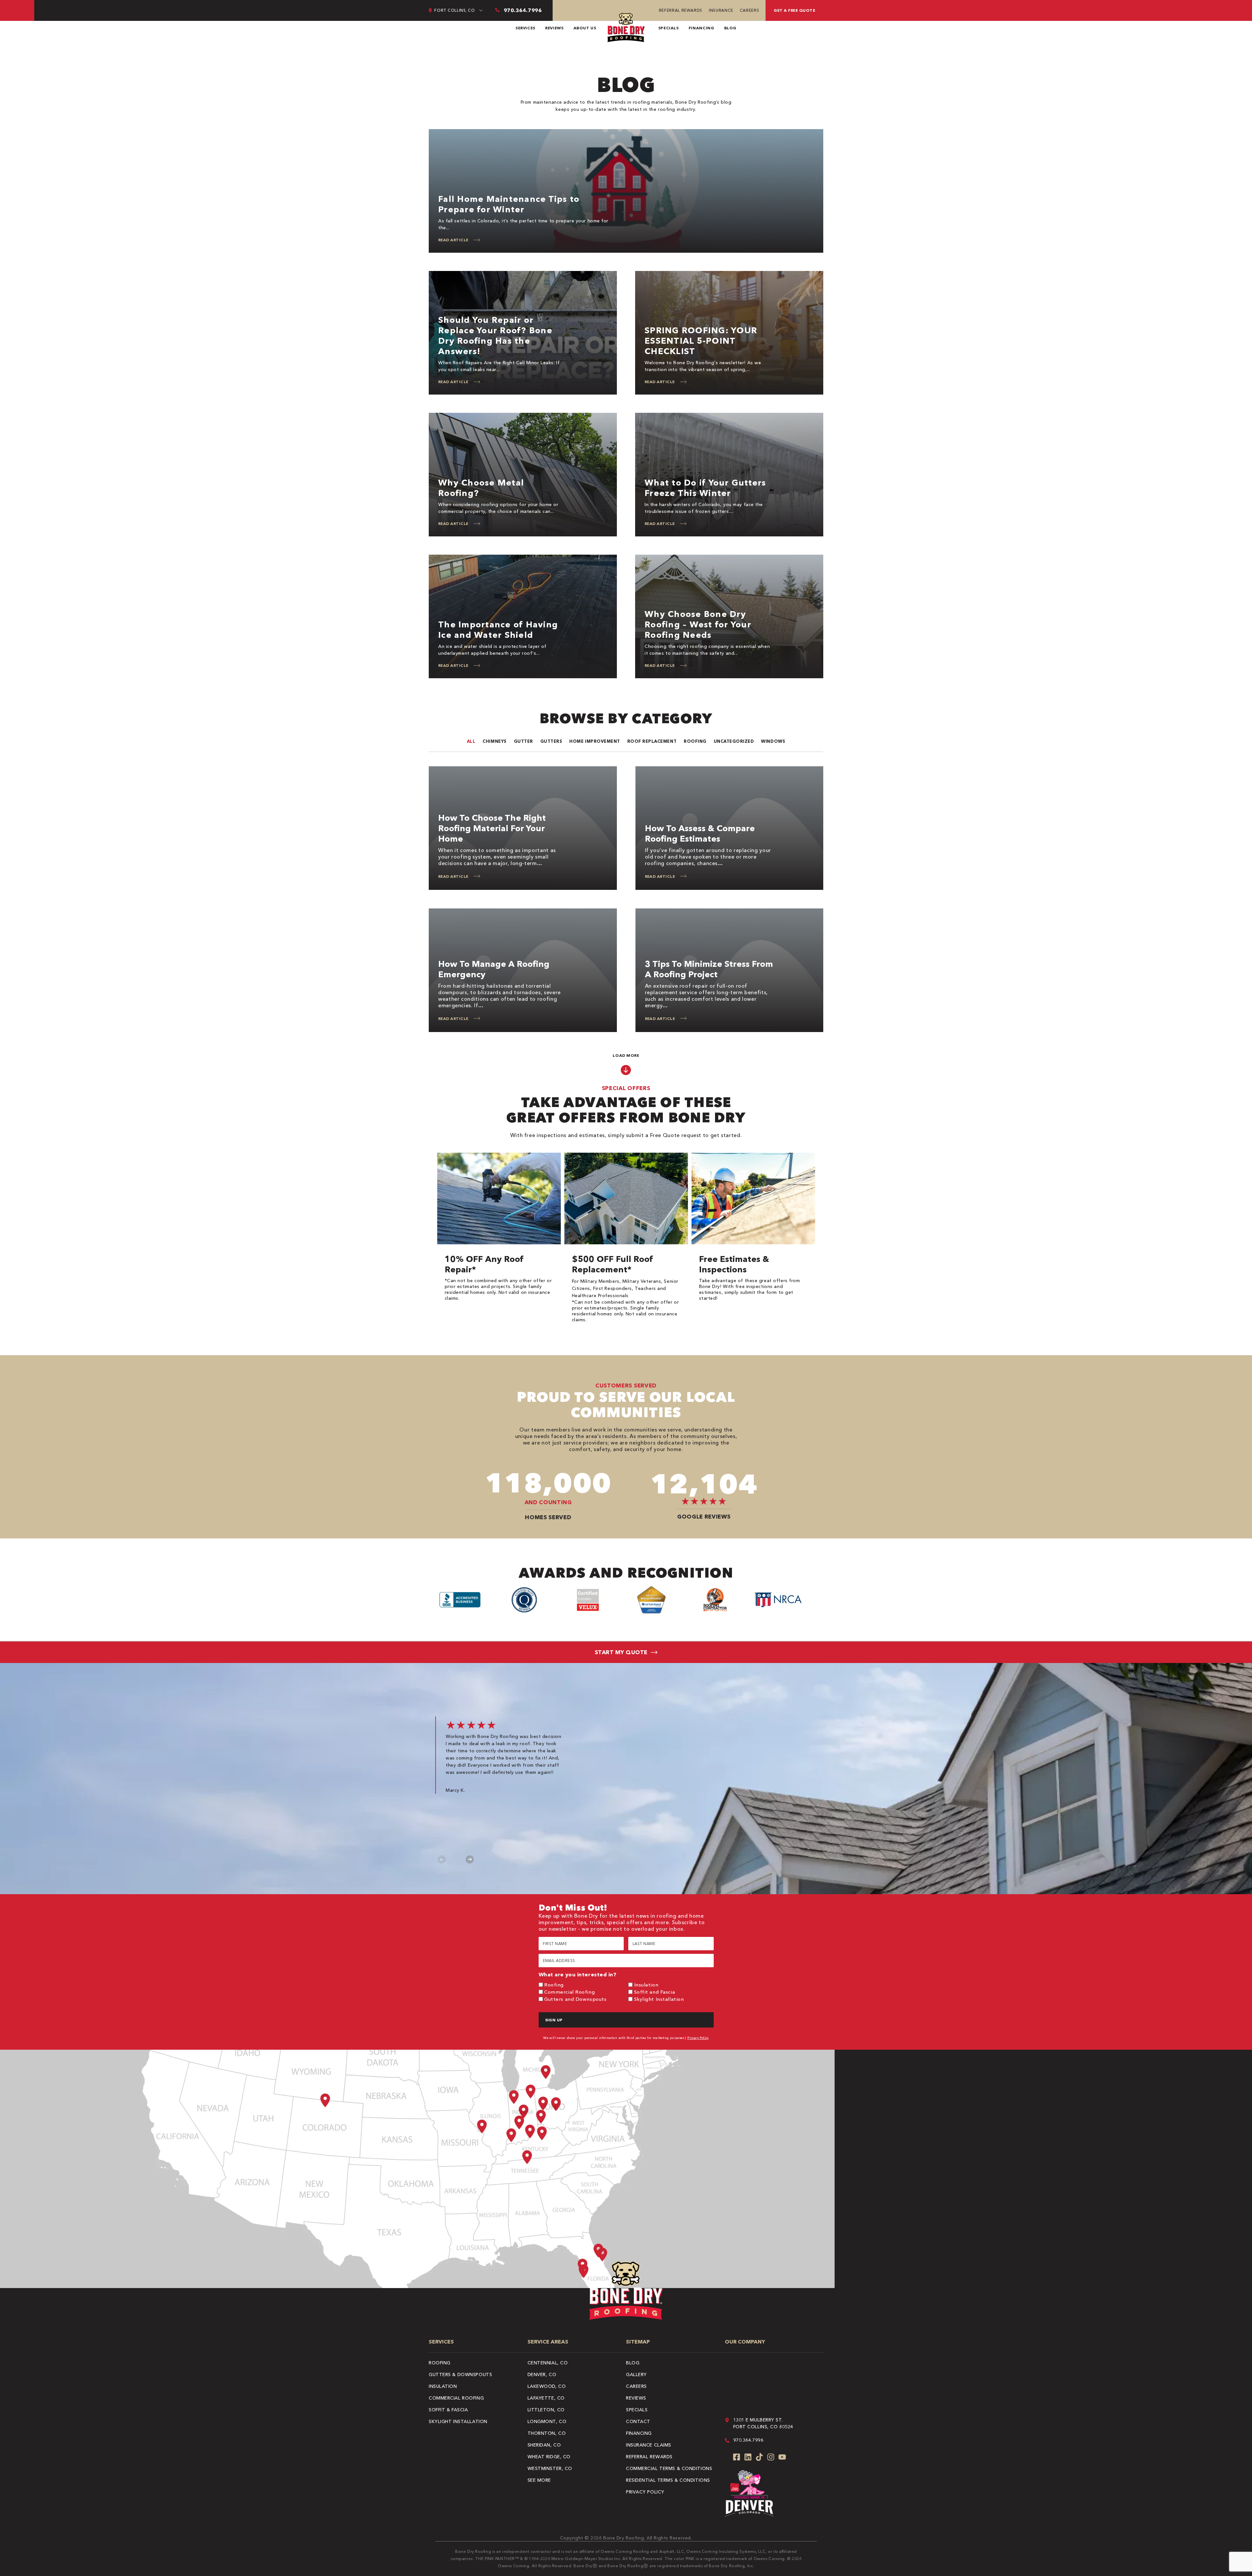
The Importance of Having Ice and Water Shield (498, 630)
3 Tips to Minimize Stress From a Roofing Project (709, 969)
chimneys (494, 741)
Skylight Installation (659, 1999)
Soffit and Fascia (655, 1992)
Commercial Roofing (569, 1992)
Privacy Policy (698, 2038)
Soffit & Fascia (448, 2410)
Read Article (453, 240)
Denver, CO (542, 2374)
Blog (730, 28)
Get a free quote (794, 10)
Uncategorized (734, 741)
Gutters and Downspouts (575, 1999)
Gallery (636, 2374)
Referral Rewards (681, 10)
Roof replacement (652, 741)
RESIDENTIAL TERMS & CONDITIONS (668, 2480)
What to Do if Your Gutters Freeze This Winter (705, 488)
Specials (669, 28)
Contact (638, 2421)
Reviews (554, 28)
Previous (442, 1859)
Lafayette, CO (546, 2398)
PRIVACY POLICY (645, 2492)
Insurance (721, 10)
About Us (585, 28)
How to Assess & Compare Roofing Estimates (700, 833)
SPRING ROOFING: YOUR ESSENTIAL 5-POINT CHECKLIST (701, 341)
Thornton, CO (547, 2433)
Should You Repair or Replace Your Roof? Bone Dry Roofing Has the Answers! (495, 336)
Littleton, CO (546, 2410)
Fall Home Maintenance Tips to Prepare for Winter (509, 204)
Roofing (695, 741)
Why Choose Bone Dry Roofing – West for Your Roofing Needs (698, 624)
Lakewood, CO (547, 2386)
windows (773, 741)
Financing (701, 28)
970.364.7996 (748, 2440)
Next (470, 1859)
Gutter (523, 741)
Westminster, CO (550, 2468)
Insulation (646, 1985)
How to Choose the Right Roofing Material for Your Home (492, 828)
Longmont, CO (547, 2421)
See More (539, 2480)
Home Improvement (595, 741)
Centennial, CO (548, 2363)
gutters (551, 741)
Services (525, 28)
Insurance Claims (649, 2445)
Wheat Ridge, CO (549, 2457)
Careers (749, 10)
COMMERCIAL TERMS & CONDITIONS (669, 2468)
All (471, 741)
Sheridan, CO (544, 2445)
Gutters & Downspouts (460, 2374)
